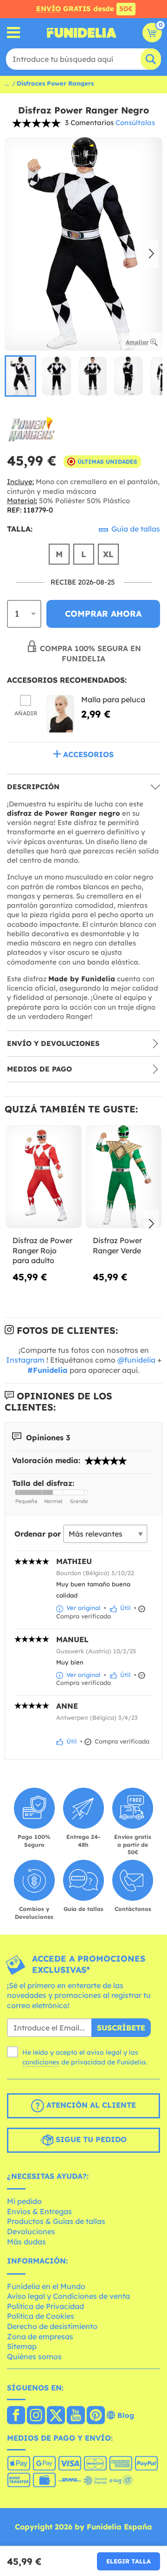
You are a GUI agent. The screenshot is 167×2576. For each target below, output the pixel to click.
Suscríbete (121, 2028)
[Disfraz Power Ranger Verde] (124, 1177)
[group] (20, 376)
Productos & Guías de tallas (56, 2221)
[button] (151, 254)
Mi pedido (24, 2201)
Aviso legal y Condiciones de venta (68, 2296)
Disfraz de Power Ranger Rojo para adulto (42, 1250)
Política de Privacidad (45, 2306)
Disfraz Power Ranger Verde (117, 1245)
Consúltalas (135, 123)
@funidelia (136, 1360)
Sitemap (22, 2346)
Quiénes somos (34, 2356)
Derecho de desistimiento (52, 2326)
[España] (16, 2416)
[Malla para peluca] (60, 714)
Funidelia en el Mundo (46, 2286)
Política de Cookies (41, 2316)
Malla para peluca (113, 699)
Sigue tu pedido (90, 2139)
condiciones (41, 2062)
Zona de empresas (40, 2336)
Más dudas (26, 2242)
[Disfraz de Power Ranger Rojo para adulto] (44, 1177)
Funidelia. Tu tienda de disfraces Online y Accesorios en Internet (82, 33)
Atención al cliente (90, 2105)
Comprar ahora (103, 614)
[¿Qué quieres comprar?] (14, 33)
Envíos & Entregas (39, 2211)
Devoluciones (31, 2231)
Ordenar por (38, 1534)
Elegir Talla (128, 2561)
